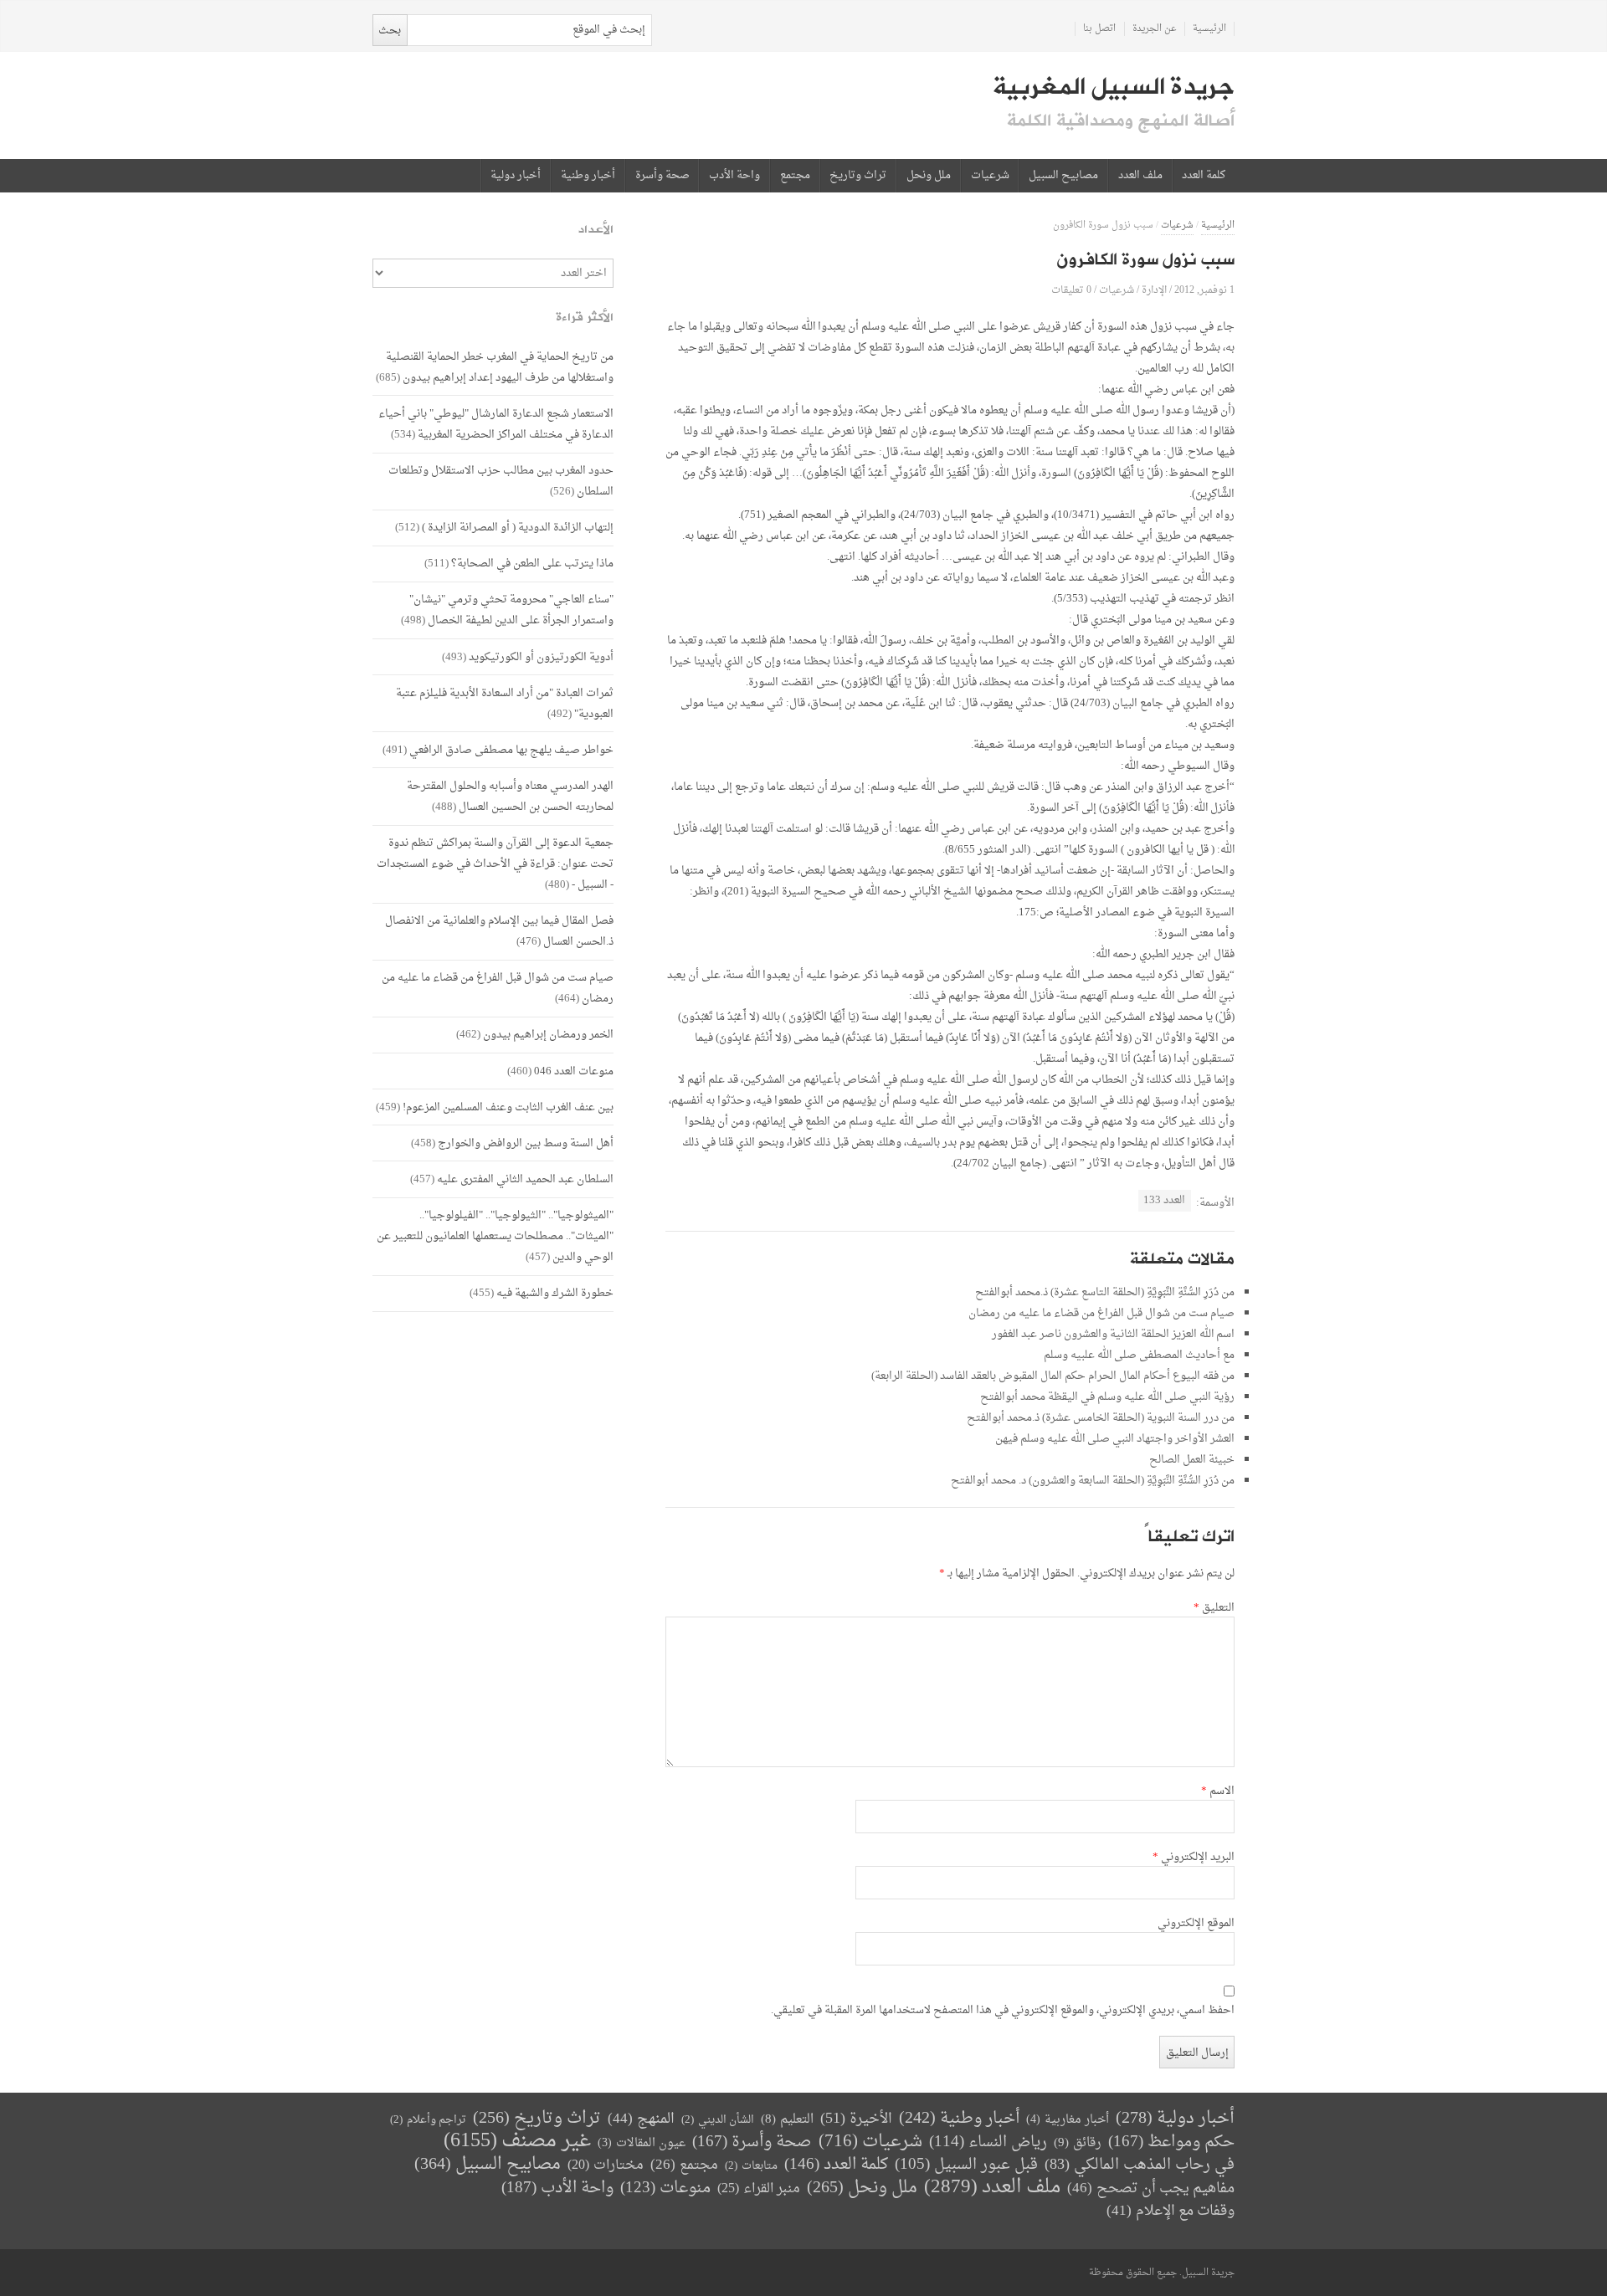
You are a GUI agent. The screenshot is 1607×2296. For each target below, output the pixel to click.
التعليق (1214, 1608)
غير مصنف (517, 2142)
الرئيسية (1209, 29)
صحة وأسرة (662, 176)
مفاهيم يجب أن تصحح (1151, 2188)
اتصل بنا (1099, 29)
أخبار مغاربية (1068, 2120)
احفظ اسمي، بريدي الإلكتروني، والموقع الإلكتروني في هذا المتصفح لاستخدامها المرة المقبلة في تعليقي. (1003, 2011)
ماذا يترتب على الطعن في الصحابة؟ (532, 564)
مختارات (606, 2165)
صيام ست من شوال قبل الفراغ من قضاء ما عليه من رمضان (1101, 1313)
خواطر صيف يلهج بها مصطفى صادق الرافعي (511, 750)
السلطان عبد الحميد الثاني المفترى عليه (525, 1179)
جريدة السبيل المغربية (1114, 87)
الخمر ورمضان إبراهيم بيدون (548, 1035)
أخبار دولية (516, 176)
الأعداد (596, 230)
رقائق (1078, 2143)
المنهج (641, 2119)
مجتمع (795, 176)
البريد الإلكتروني (1194, 1858)
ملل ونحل (929, 176)
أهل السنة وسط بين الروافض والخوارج (526, 1143)
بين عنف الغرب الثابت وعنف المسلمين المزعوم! (508, 1107)
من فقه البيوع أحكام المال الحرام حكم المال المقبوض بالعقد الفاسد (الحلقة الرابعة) (1053, 1376)
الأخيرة (856, 2119)
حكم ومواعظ (1171, 2142)
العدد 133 (1164, 1200)
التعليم (787, 2120)
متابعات (751, 2166)
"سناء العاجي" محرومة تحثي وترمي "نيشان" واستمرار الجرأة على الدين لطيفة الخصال (511, 610)
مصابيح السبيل (1063, 176)
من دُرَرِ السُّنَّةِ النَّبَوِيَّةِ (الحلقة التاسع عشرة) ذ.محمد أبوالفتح (1105, 1292)
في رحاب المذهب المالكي (1140, 2165)
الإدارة (1154, 290)
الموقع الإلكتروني (1196, 1924)
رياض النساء (988, 2142)
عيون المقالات (642, 2143)
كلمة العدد (1204, 176)
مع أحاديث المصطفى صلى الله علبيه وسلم (1139, 1355)
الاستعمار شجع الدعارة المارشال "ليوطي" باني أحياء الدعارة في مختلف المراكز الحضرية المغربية (496, 424)
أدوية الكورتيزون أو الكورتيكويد (541, 657)
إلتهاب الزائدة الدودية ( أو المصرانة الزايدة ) (518, 528)
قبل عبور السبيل (966, 2165)
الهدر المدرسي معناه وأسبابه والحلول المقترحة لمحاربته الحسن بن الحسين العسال (510, 797)
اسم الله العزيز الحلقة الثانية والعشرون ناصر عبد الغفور (1113, 1334)
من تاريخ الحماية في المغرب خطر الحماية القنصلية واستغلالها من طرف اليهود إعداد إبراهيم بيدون (500, 367)
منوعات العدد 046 (574, 1071)
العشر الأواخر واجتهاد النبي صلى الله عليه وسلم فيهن (1115, 1439)
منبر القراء (759, 2189)
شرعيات (990, 176)
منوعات (665, 2188)
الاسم (1218, 1791)
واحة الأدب (734, 176)
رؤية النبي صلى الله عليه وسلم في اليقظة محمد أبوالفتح (1107, 1397)
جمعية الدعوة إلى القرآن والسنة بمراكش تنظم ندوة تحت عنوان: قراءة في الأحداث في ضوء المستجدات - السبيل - (495, 864)
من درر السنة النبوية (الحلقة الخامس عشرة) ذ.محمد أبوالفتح (1101, 1418)
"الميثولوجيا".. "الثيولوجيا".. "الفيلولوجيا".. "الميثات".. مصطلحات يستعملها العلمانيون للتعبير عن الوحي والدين (495, 1236)
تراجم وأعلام (428, 2120)
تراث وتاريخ (858, 176)
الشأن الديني (718, 2120)
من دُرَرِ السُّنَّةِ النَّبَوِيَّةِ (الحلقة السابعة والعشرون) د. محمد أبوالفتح (1093, 1481)
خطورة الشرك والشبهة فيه (555, 1293)
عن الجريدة (1155, 29)
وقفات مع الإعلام (1171, 2211)
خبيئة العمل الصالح (1192, 1460)
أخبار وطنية (588, 176)
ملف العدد (1140, 176)
